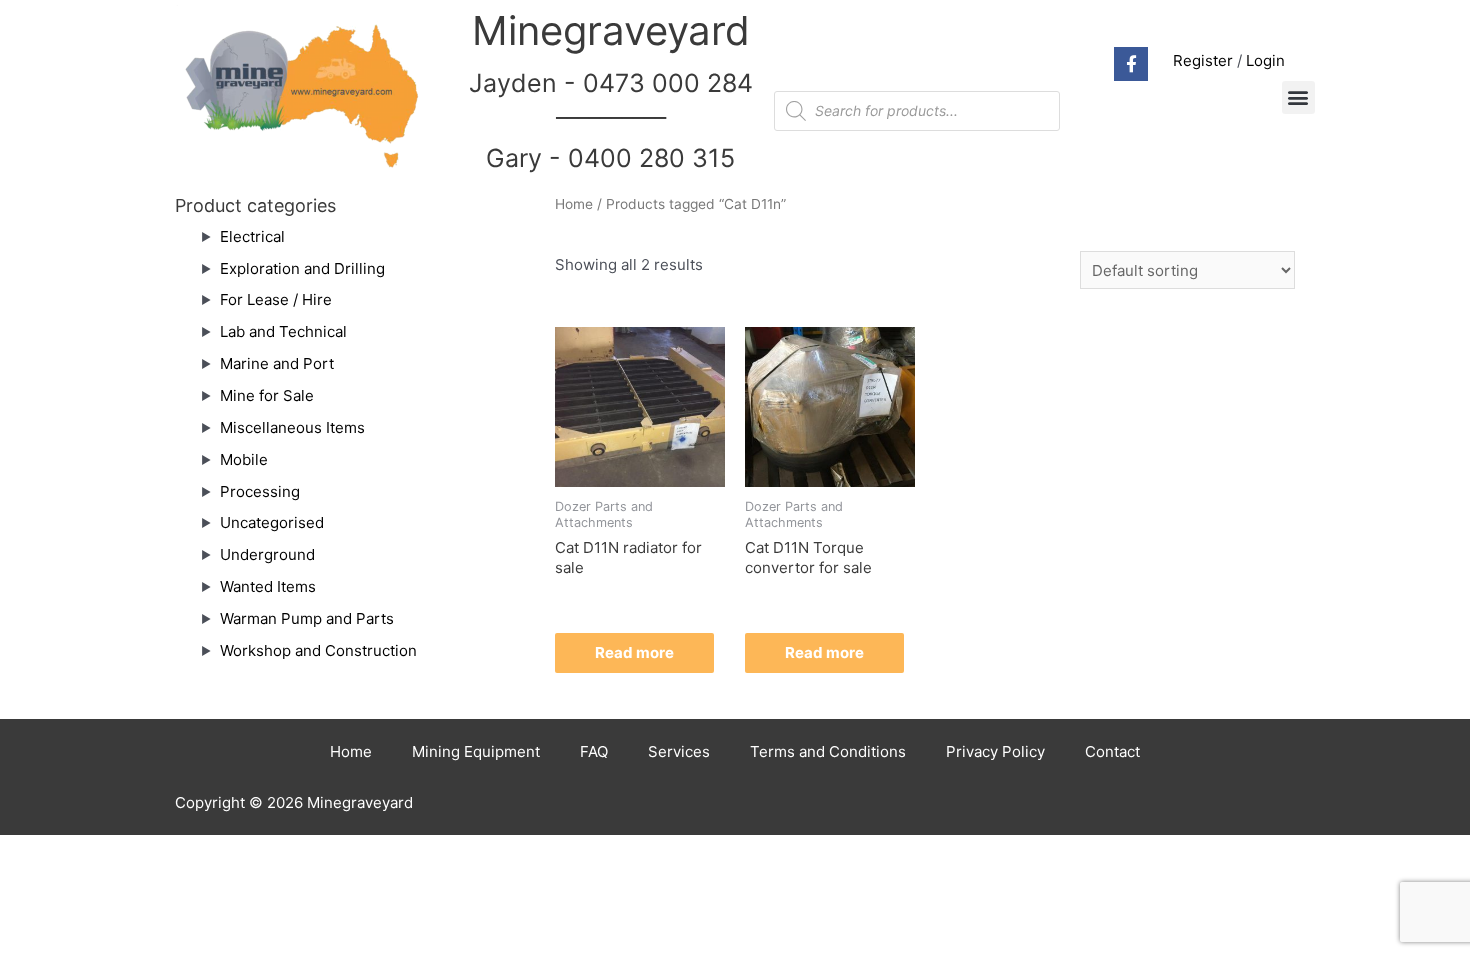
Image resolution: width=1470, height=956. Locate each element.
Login (1265, 60)
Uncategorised (272, 522)
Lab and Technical (283, 331)
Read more (634, 652)
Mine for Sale (267, 395)
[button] (1298, 97)
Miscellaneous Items (292, 427)
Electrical (252, 236)
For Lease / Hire (276, 299)
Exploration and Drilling (302, 268)
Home (574, 204)
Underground (267, 554)
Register (1203, 60)
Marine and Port (277, 363)
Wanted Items (268, 586)
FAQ (594, 751)
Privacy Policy (995, 751)
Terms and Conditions (828, 751)
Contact (1112, 751)
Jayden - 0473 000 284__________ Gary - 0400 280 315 (611, 120)
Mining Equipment (476, 751)
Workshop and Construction (318, 650)
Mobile (244, 459)
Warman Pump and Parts (307, 618)
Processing (260, 491)
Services (679, 751)
